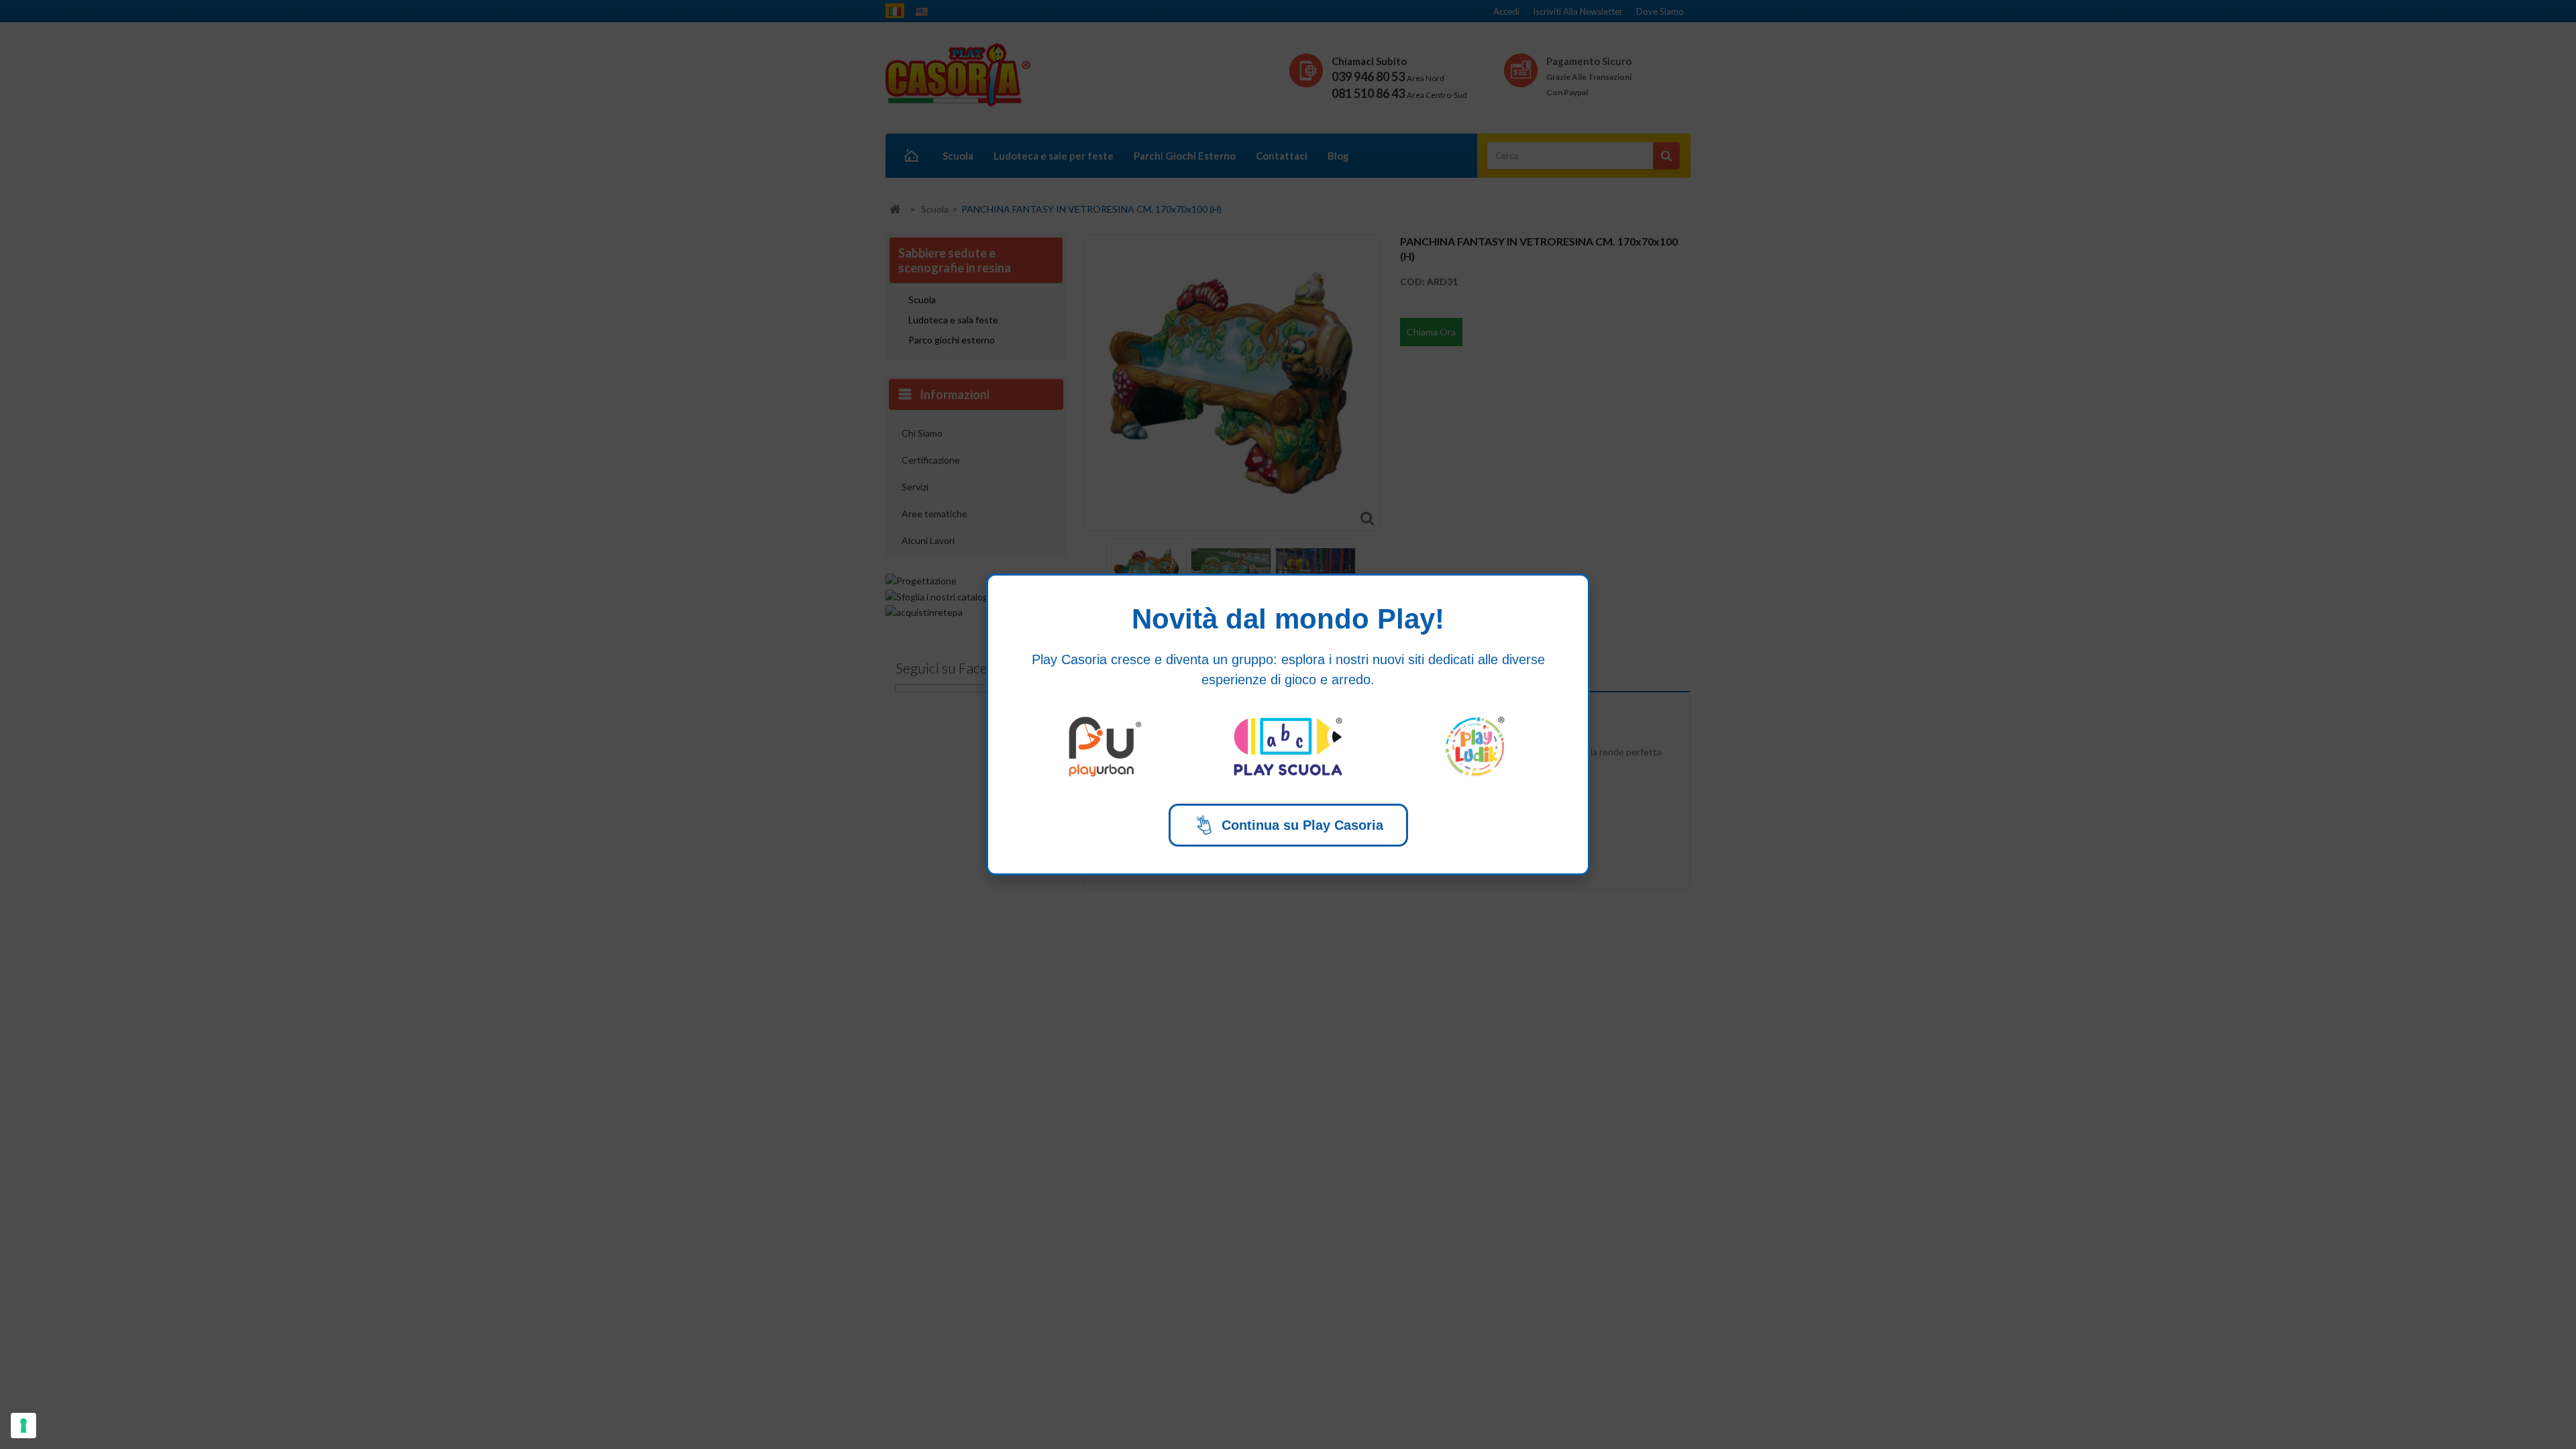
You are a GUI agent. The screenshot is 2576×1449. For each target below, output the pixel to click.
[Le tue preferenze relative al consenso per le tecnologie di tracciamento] (23, 1426)
